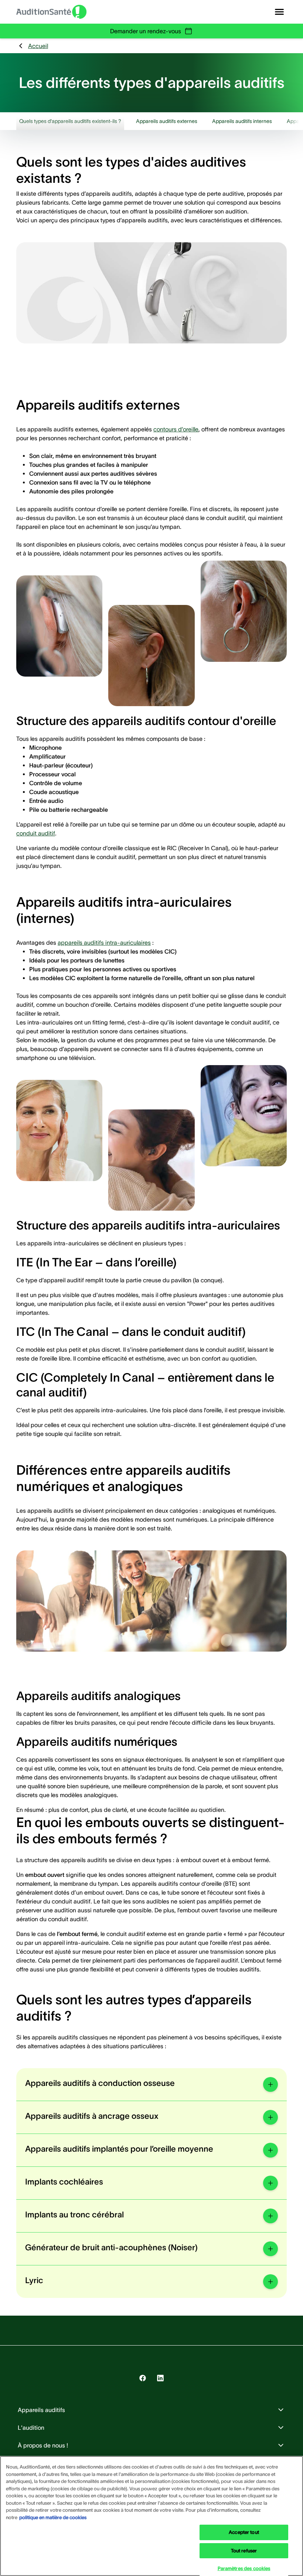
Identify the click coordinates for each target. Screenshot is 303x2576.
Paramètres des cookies (244, 2568)
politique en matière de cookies (53, 2517)
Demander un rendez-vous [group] (146, 31)
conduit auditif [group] (36, 833)
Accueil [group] (38, 46)
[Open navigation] (279, 12)
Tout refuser (244, 2551)
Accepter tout (244, 2532)
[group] (70, 121)
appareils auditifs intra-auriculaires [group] (104, 943)
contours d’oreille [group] (176, 429)
